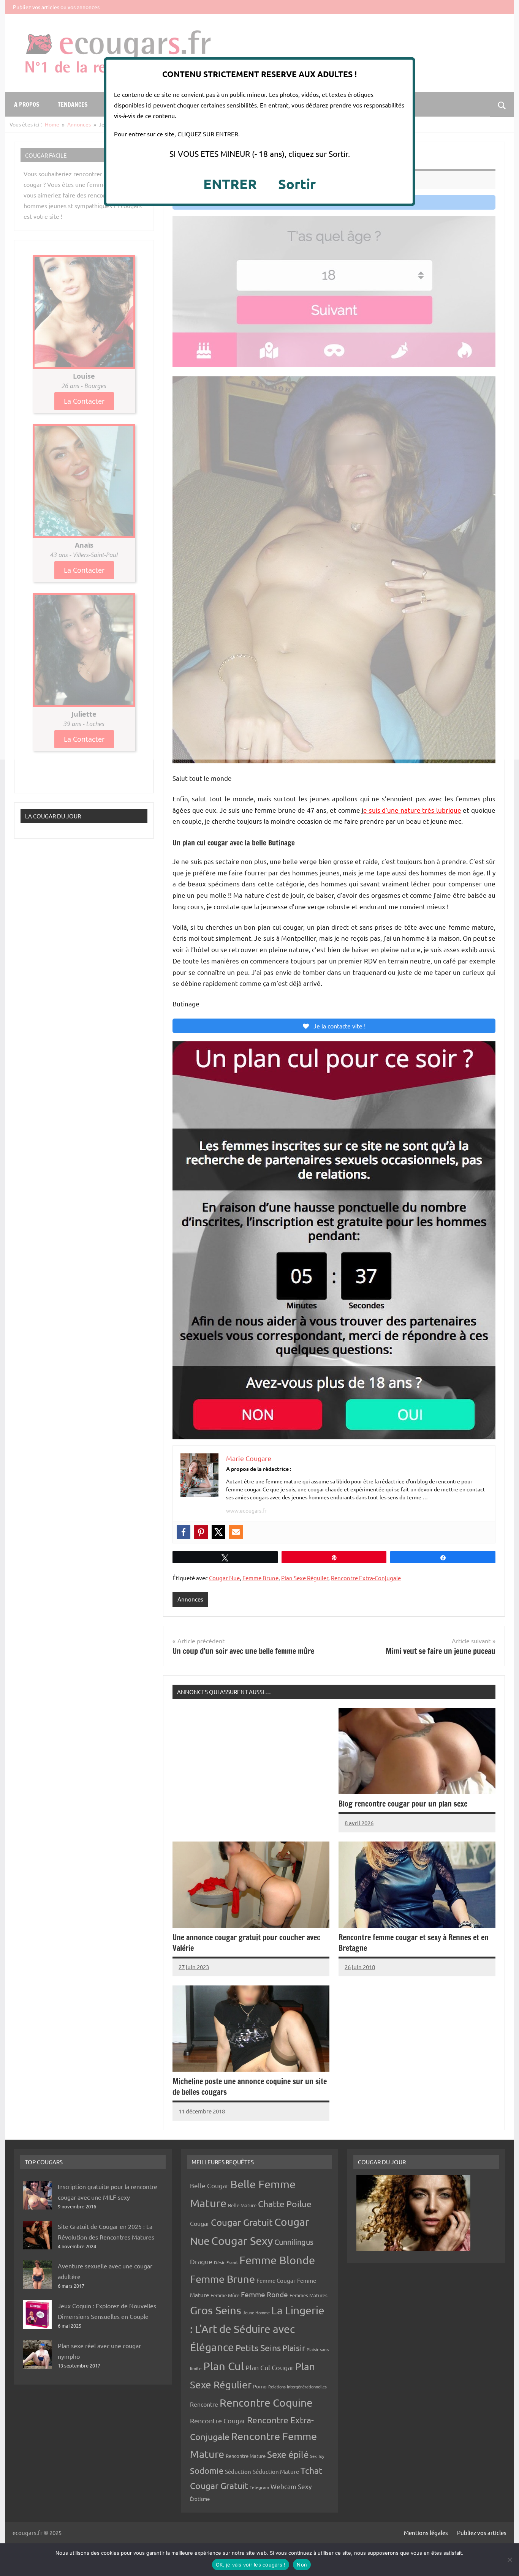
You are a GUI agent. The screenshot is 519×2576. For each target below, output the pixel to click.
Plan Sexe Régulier (305, 1578)
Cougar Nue (224, 1578)
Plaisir (294, 2348)
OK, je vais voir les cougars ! (251, 2565)
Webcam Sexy (291, 2486)
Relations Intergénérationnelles (297, 2386)
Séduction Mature (276, 2471)
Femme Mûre (225, 2295)
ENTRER (230, 184)
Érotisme (200, 2499)
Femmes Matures (309, 2295)
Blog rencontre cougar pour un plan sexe (403, 1804)
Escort (232, 2262)
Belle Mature (242, 2205)
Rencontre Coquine (266, 2403)
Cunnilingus (294, 2242)
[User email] (236, 1532)
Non (302, 2565)
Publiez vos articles (482, 2533)
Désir (219, 2262)
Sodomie (207, 2470)
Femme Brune (260, 1578)
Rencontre (204, 2404)
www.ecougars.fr (246, 1510)
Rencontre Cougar (218, 2420)
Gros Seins (216, 2310)
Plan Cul (224, 2366)
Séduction (238, 2471)
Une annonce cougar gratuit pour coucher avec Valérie (246, 1943)
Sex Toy (317, 2456)
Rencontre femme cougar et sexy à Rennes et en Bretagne (414, 1943)
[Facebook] (184, 1532)
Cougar (200, 2223)
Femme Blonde (277, 2260)
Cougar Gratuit (242, 2222)
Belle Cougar (209, 2185)
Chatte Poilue (285, 2204)
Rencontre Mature (246, 2456)
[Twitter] (218, 1532)
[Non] (510, 2560)
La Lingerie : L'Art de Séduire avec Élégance (257, 2329)
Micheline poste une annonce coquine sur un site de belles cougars (250, 2087)
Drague (201, 2261)
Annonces (190, 1599)
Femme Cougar (276, 2280)
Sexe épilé (288, 2454)
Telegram (259, 2487)
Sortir (297, 184)
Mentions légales (426, 2533)
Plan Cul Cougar (270, 2367)
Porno (260, 2386)
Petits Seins (258, 2348)
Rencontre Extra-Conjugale (366, 1578)
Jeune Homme (256, 2312)
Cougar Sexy (242, 2241)
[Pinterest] (201, 1532)
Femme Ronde (264, 2294)
